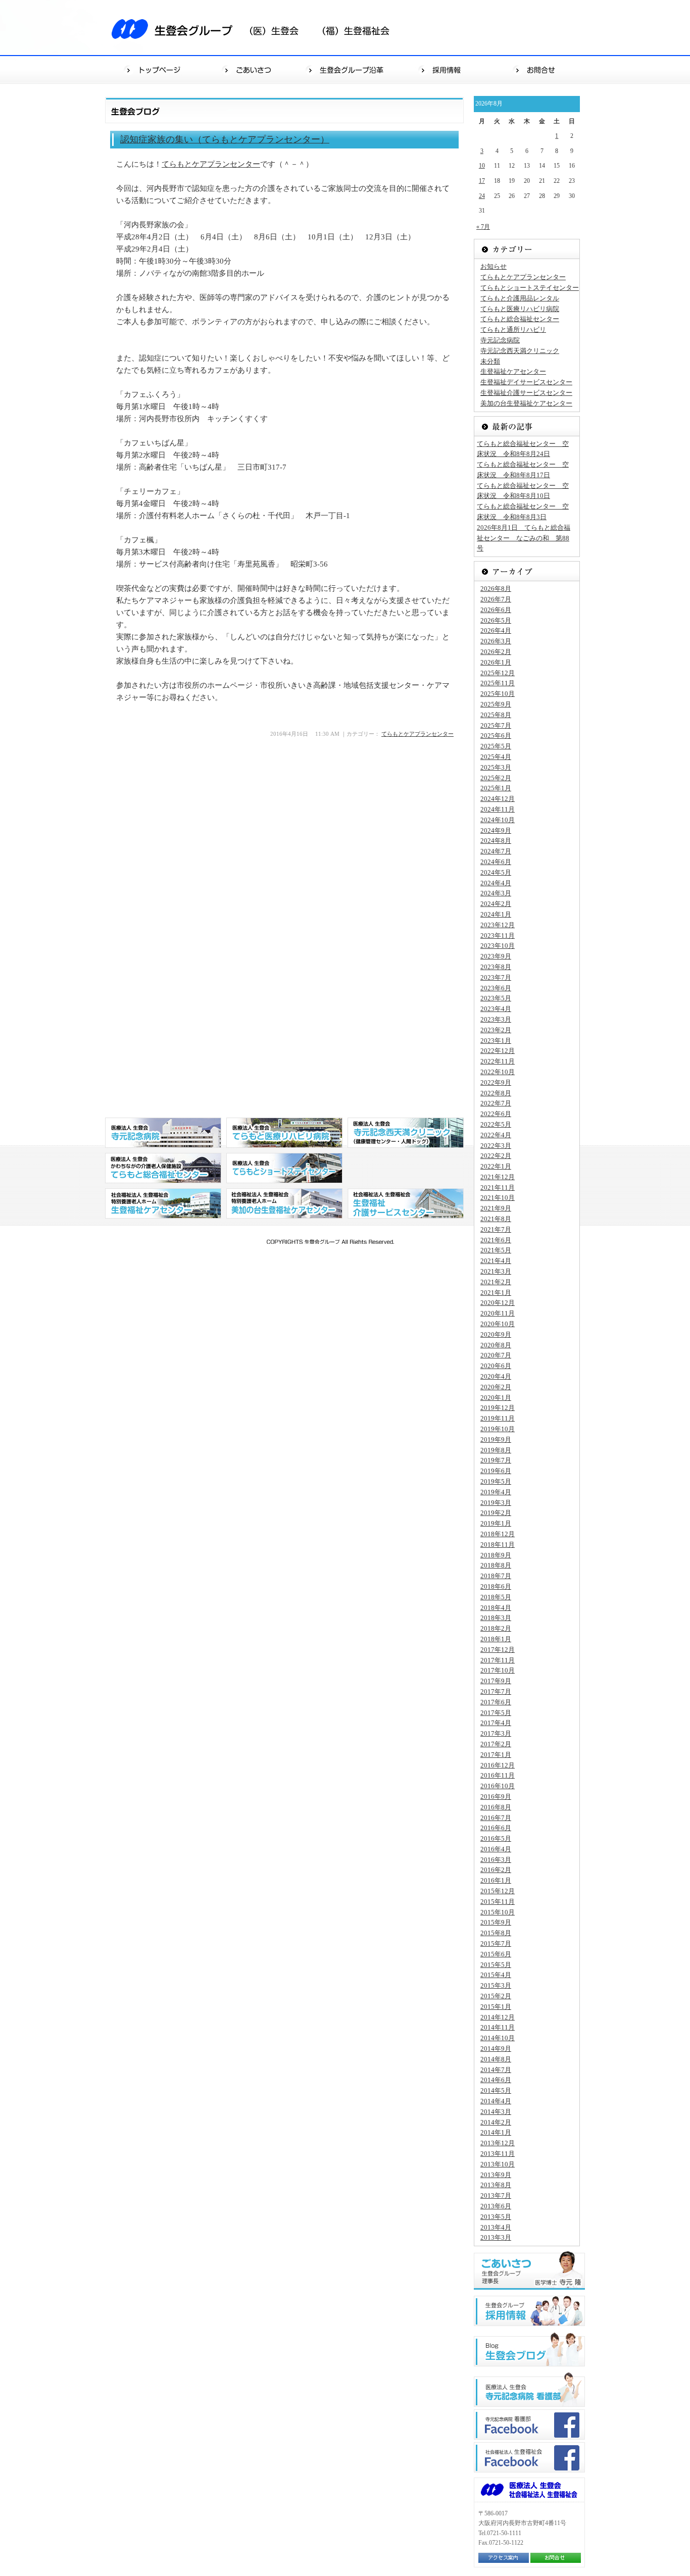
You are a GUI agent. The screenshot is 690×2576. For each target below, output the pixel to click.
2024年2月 (496, 904)
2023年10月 (498, 946)
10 (482, 166)
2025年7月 (496, 725)
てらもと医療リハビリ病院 (520, 309)
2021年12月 (498, 1177)
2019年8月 (496, 1450)
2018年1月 (496, 1639)
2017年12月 (498, 1650)
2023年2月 (496, 1030)
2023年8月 (496, 967)
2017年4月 (496, 1723)
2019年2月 (496, 1513)
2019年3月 (496, 1503)
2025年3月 (496, 767)
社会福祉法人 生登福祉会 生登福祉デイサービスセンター (406, 1203)
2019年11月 (498, 1418)
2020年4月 (496, 1376)
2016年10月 (498, 1786)
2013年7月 (496, 2195)
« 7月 (483, 227)
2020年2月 (496, 1387)
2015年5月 (496, 1965)
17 (482, 181)
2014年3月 (496, 2112)
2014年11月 (498, 2027)
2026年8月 (496, 589)
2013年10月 (498, 2164)
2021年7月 (496, 1229)
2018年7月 (496, 1576)
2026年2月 (496, 652)
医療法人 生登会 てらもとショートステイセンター (284, 1168)
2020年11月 (498, 1313)
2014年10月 (498, 2038)
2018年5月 (496, 1597)
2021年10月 (498, 1198)
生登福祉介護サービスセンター (526, 393)
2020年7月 (496, 1355)
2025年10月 (498, 694)
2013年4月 (496, 2227)
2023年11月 (498, 936)
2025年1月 (496, 788)
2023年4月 (496, 1009)
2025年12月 (498, 673)
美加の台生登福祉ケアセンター (526, 403)
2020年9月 (496, 1334)
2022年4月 (496, 1135)
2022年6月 (496, 1114)
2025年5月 (496, 746)
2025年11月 (498, 683)
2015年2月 (496, 1996)
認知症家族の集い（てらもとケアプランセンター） (225, 139)
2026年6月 (496, 610)
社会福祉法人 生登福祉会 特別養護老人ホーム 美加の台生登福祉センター (284, 1203)
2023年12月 (498, 925)
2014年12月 (498, 2017)
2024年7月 (496, 851)
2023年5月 (496, 998)
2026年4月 (496, 630)
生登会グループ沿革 (346, 69)
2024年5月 (496, 872)
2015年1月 (496, 2007)
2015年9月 (496, 1922)
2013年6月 (496, 2206)
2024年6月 (496, 862)
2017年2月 (496, 1744)
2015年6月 (496, 1954)
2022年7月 (496, 1103)
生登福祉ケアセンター (513, 371)
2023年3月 (496, 1019)
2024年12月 (498, 799)
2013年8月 (496, 2185)
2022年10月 (498, 1072)
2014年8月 (496, 2059)
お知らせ (494, 266)
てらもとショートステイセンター (530, 288)
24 (482, 196)
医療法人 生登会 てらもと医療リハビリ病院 (284, 1133)
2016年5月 (496, 1838)
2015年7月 (496, 1943)
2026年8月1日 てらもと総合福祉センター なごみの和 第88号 (524, 538)
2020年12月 (498, 1303)
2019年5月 (496, 1481)
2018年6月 (496, 1586)
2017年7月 (496, 1691)
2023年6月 (496, 988)
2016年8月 (496, 1807)
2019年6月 (496, 1471)
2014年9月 (496, 2049)
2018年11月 (498, 1545)
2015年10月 (498, 1912)
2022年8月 (496, 1093)
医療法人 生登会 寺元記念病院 (163, 1133)
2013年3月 (496, 2237)
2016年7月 (496, 1818)
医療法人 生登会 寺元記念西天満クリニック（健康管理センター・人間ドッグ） (406, 1133)
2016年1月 (496, 1880)
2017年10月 (498, 1670)
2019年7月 (496, 1460)
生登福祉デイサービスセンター (526, 382)
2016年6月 (496, 1828)
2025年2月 (496, 778)
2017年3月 (496, 1733)
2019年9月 (496, 1439)
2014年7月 (496, 2070)
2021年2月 (496, 1282)
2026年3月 (496, 641)
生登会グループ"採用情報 (529, 2311)
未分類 (490, 361)
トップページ (153, 69)
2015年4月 (496, 1975)
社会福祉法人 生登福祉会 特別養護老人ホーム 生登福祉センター (163, 1203)
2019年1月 (496, 1523)
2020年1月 (496, 1398)
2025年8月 (496, 715)
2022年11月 (498, 1061)
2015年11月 (498, 1902)
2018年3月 (496, 1618)
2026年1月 (496, 662)
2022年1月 (496, 1166)
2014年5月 (496, 2090)
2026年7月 (496, 599)
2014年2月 (496, 2122)
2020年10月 (498, 1324)
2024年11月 (498, 809)
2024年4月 (496, 883)
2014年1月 (496, 2132)
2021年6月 (496, 1240)
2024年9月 (496, 830)
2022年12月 (498, 1051)
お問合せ (537, 69)
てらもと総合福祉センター (520, 319)
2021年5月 (496, 1250)
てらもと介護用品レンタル (520, 298)
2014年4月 (496, 2101)
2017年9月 (496, 1681)
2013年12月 (498, 2143)
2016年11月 (498, 1775)
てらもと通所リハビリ (513, 330)
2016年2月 (496, 1870)
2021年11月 (498, 1188)
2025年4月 (496, 757)
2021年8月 (496, 1219)
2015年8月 (496, 1933)
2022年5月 (496, 1124)
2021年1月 (496, 1293)
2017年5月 (496, 1713)
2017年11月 (498, 1660)
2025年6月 (496, 736)
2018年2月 (496, 1628)
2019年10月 (498, 1429)
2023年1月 (496, 1041)
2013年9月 (496, 2175)
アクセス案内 (504, 2558)
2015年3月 (496, 1985)
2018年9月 (496, 1555)
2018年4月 (496, 1608)
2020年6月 (496, 1366)
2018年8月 (496, 1565)
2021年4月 (496, 1261)
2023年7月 (496, 977)
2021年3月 (496, 1271)
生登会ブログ (529, 2349)
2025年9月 (496, 704)
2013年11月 (498, 2154)
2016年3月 (496, 1860)
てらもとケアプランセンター (211, 164)
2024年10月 (498, 820)
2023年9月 (496, 956)
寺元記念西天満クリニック (520, 351)
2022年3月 (496, 1146)
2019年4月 (496, 1492)
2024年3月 (496, 893)
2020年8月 (496, 1345)
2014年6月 (496, 2080)
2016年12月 (498, 1765)
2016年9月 (496, 1797)
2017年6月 (496, 1702)
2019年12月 (498, 1408)
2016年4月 (496, 1849)
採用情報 (442, 69)
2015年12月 (498, 1891)
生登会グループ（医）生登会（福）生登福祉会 (257, 28)
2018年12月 (498, 1534)
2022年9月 (496, 1082)
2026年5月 (496, 620)
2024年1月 (496, 914)
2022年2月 (496, 1156)
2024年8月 (496, 841)
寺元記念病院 (500, 340)
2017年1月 (496, 1755)
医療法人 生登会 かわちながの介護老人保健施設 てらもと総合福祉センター (163, 1168)
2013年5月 (496, 2217)
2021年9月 (496, 1208)
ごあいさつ (250, 69)
